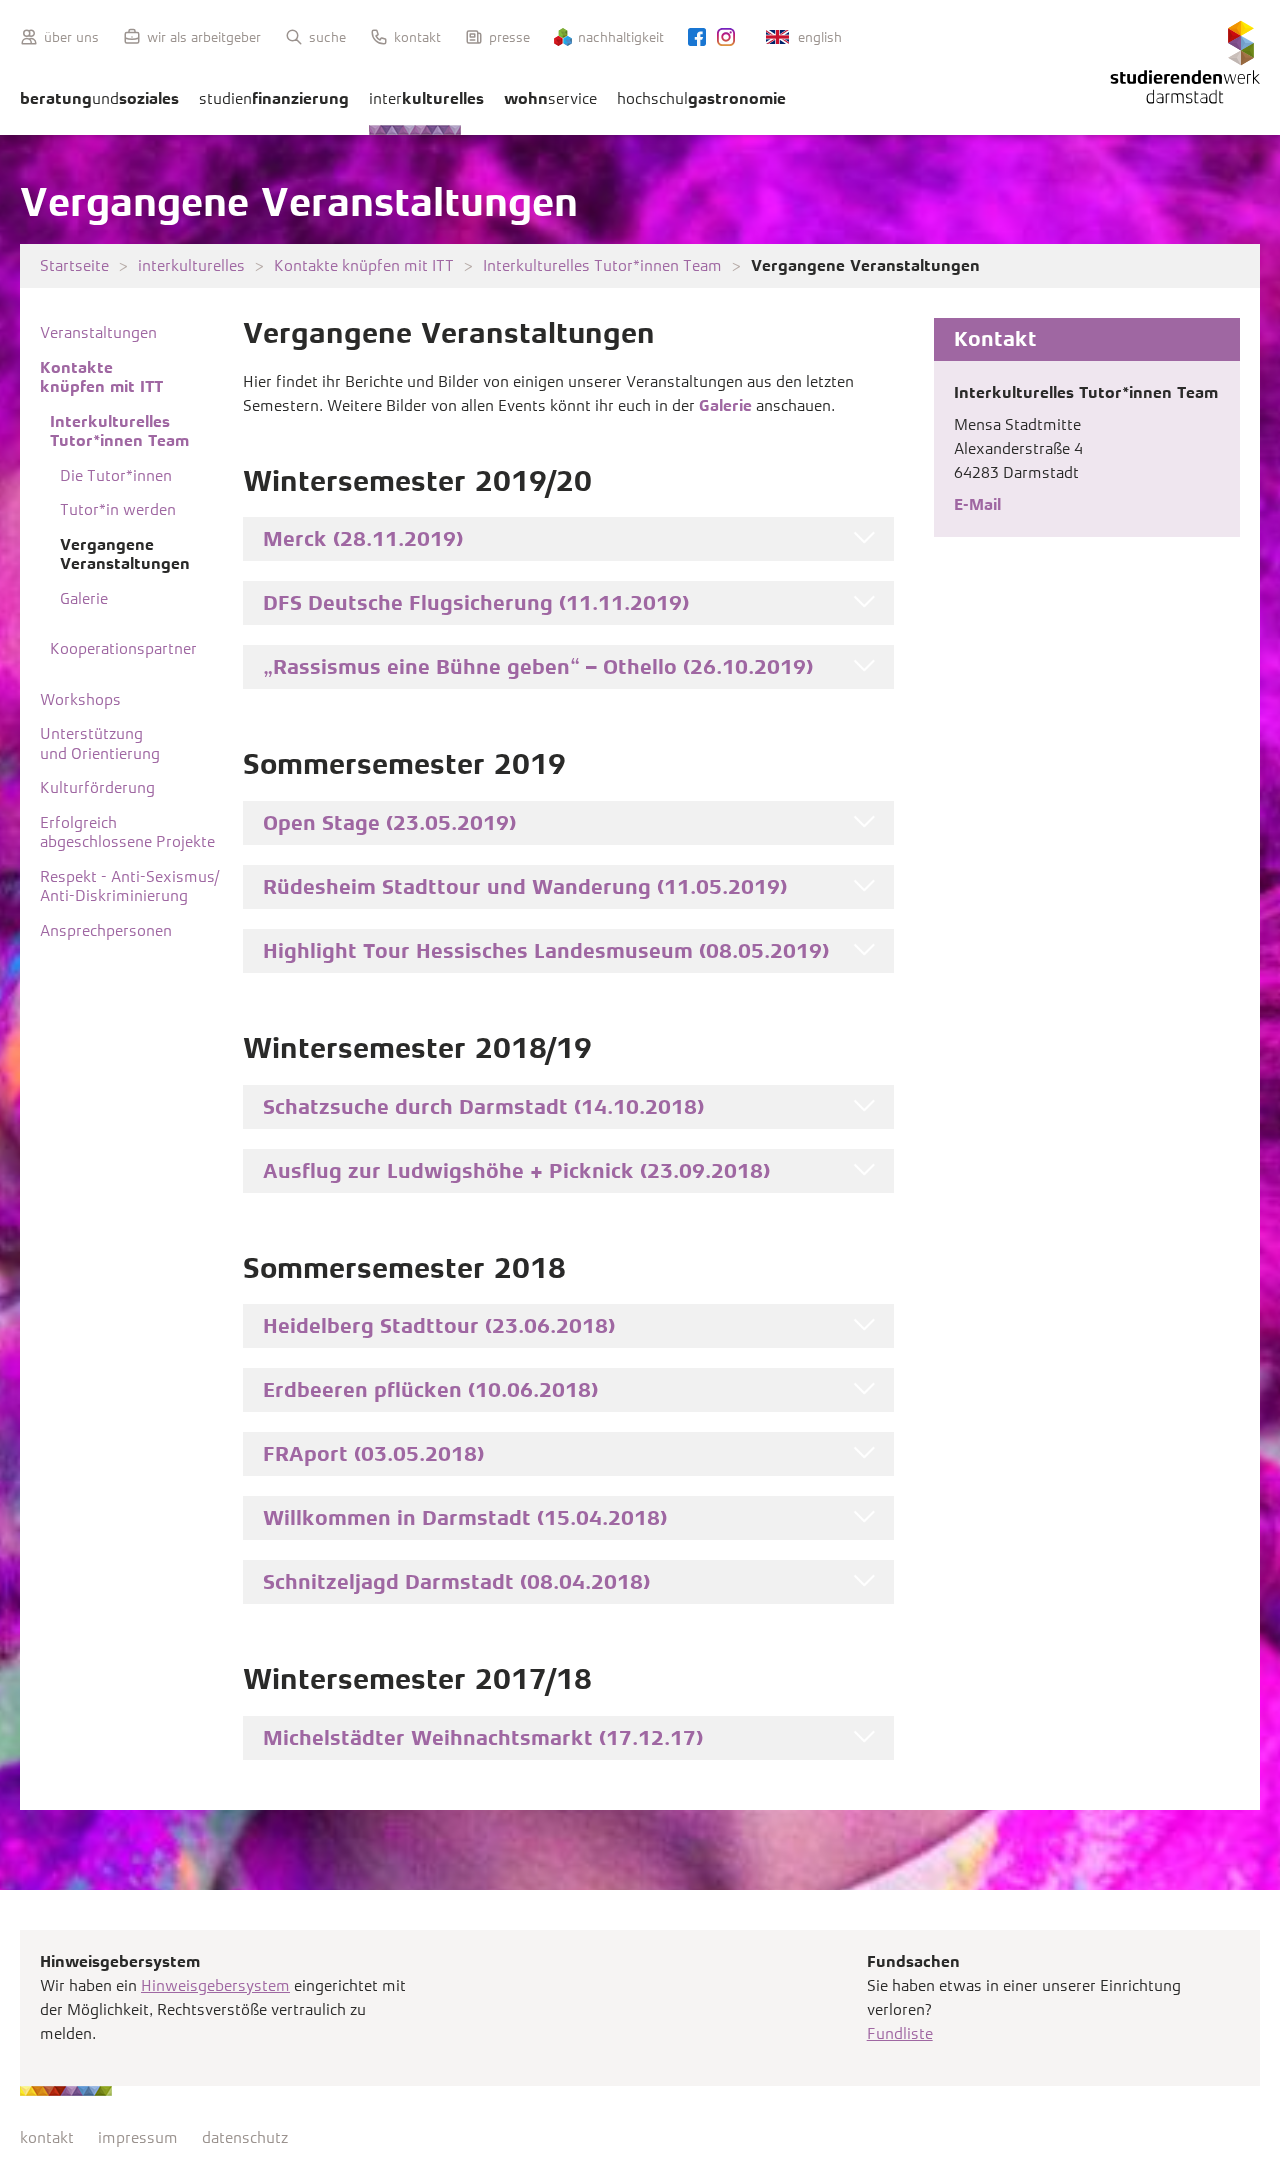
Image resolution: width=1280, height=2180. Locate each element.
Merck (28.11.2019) (363, 539)
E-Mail (977, 504)
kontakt (47, 2137)
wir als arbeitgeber (204, 37)
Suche (327, 37)
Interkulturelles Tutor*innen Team (602, 265)
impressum (138, 2137)
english (820, 37)
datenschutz (245, 2137)
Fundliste (900, 2033)
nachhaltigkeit (621, 37)
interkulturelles (191, 265)
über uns (71, 37)
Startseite (74, 265)
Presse (509, 37)
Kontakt (417, 37)
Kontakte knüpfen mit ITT (364, 265)
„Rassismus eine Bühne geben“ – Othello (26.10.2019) (538, 667)
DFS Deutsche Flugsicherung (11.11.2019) (476, 603)
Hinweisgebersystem (215, 1985)
